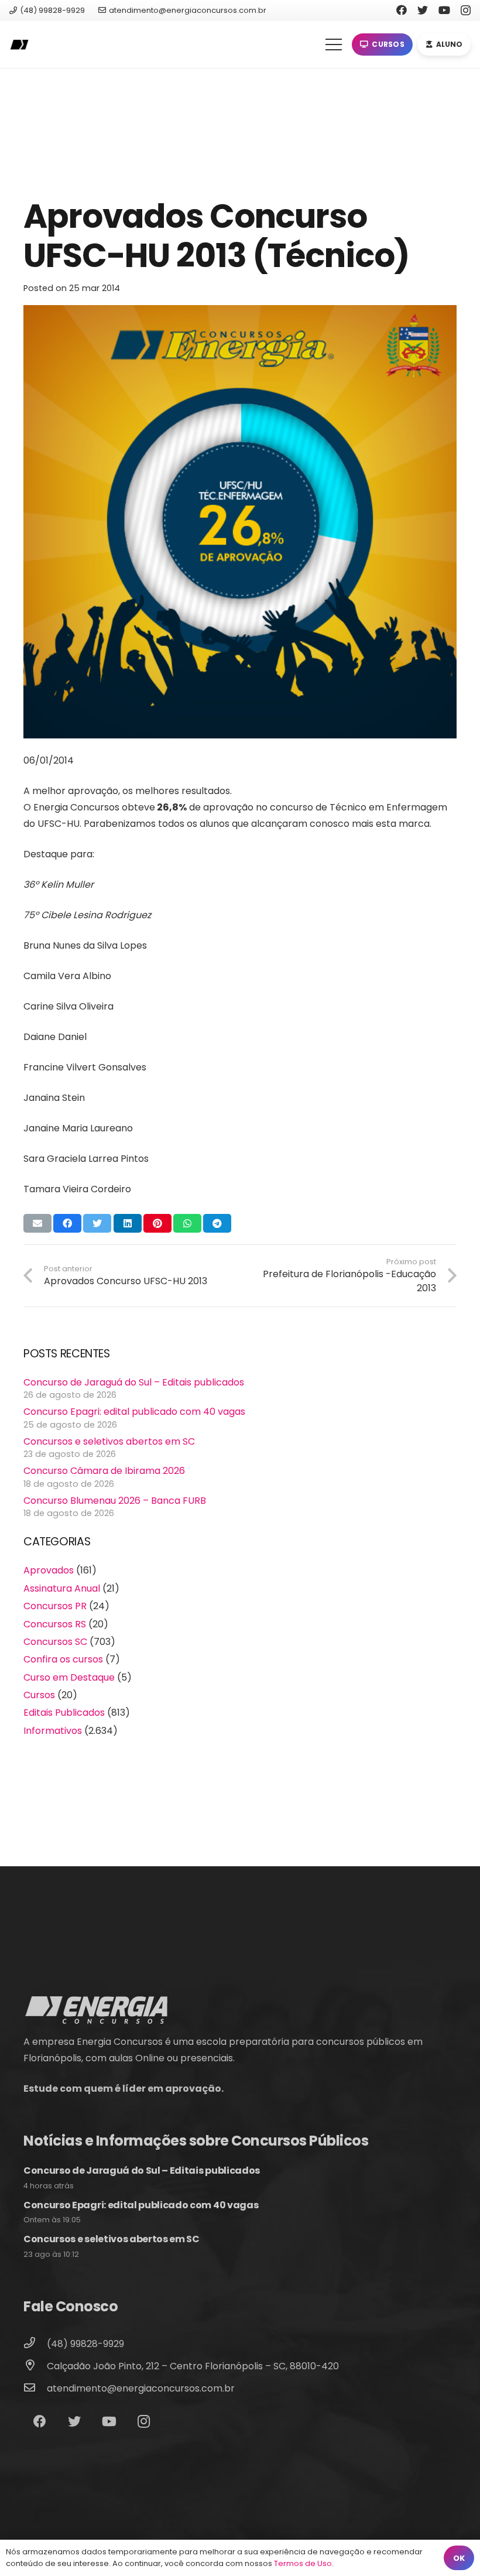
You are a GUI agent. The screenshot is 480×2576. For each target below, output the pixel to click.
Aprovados (49, 1570)
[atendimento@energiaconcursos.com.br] (35, 2389)
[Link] (19, 45)
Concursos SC (55, 1642)
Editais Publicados (64, 1713)
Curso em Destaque (69, 1677)
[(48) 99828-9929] (35, 2344)
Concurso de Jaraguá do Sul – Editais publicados (134, 1382)
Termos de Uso (303, 2563)
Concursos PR (55, 1606)
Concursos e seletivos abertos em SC (109, 1441)
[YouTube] (444, 10)
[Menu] (334, 45)
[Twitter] (423, 10)
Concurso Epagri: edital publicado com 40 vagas (134, 1412)
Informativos (53, 1731)
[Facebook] (402, 10)
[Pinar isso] (157, 1223)
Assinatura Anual (62, 1588)
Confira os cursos (63, 1659)
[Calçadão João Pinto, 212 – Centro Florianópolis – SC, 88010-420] (35, 2366)
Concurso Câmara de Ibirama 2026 (104, 1471)
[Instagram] (466, 11)
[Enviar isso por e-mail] (37, 1223)
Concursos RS (55, 1624)
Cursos (39, 1695)
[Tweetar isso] (97, 1223)
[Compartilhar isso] (67, 1223)
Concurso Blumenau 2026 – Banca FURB (115, 1501)
